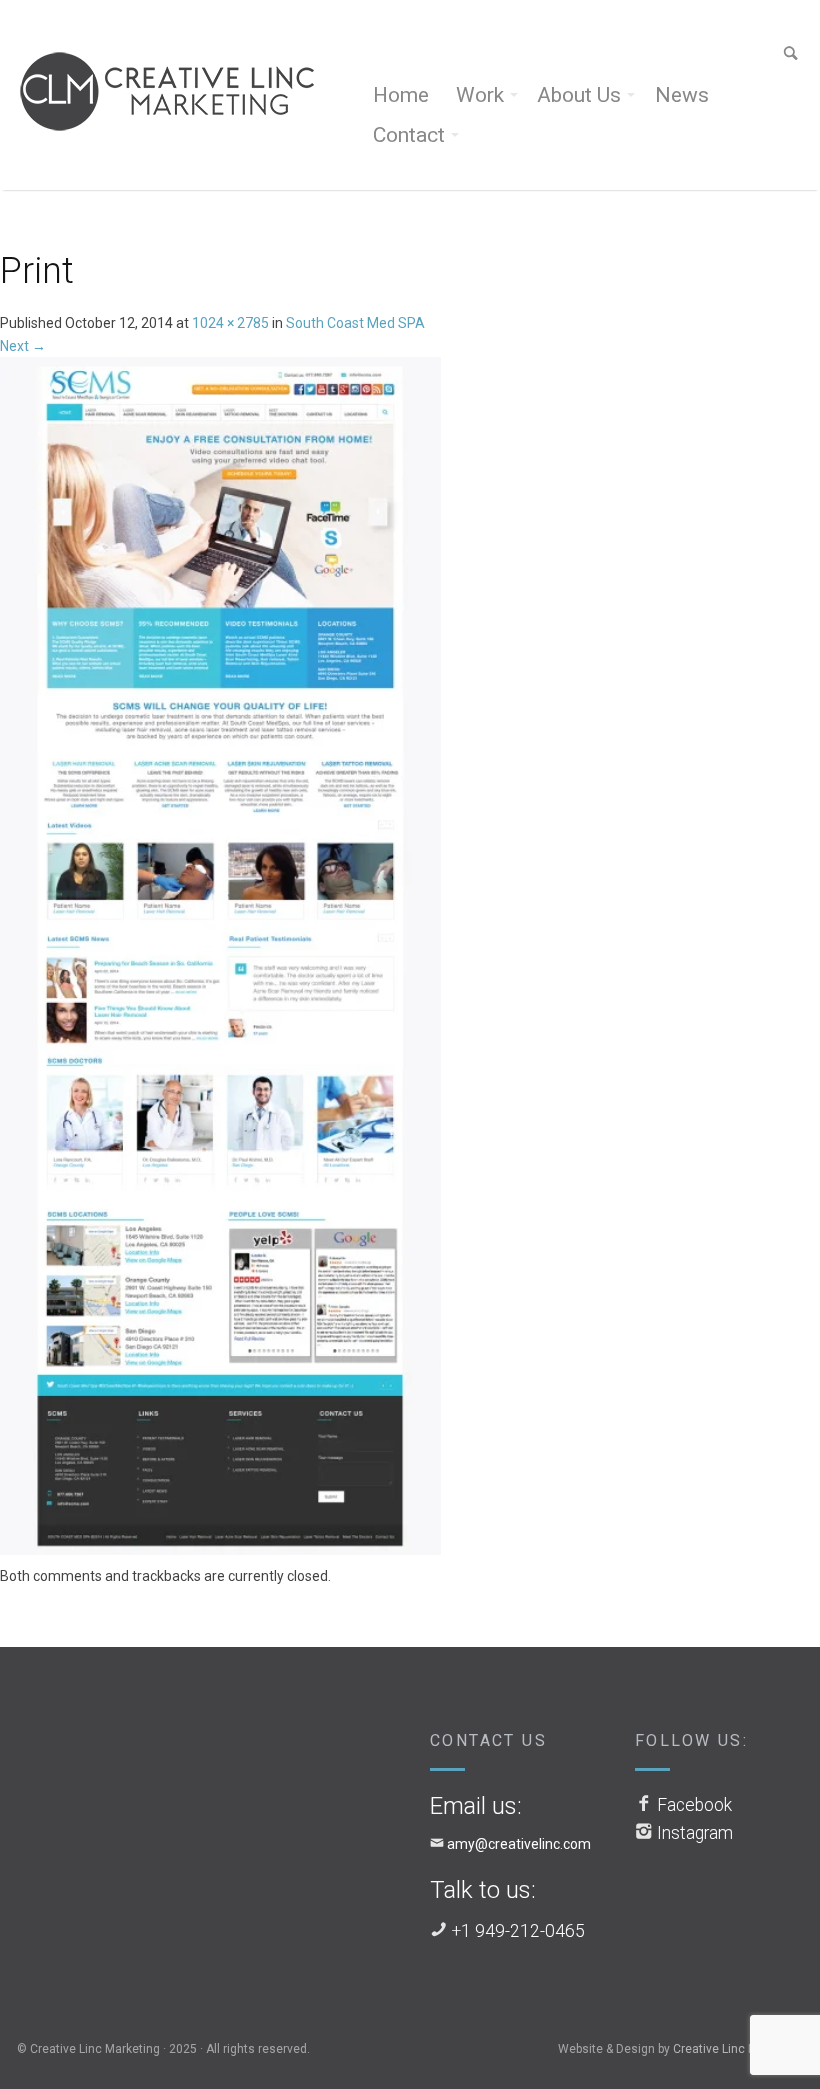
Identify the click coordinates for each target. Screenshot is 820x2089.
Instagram (695, 1833)
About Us (579, 95)
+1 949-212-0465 (518, 1931)
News (682, 95)
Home (401, 95)
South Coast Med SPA (355, 323)
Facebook (694, 1805)
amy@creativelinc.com (519, 1844)
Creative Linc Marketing (738, 2049)
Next (23, 346)
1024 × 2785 (230, 323)
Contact (409, 135)
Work (480, 95)
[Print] (220, 960)
